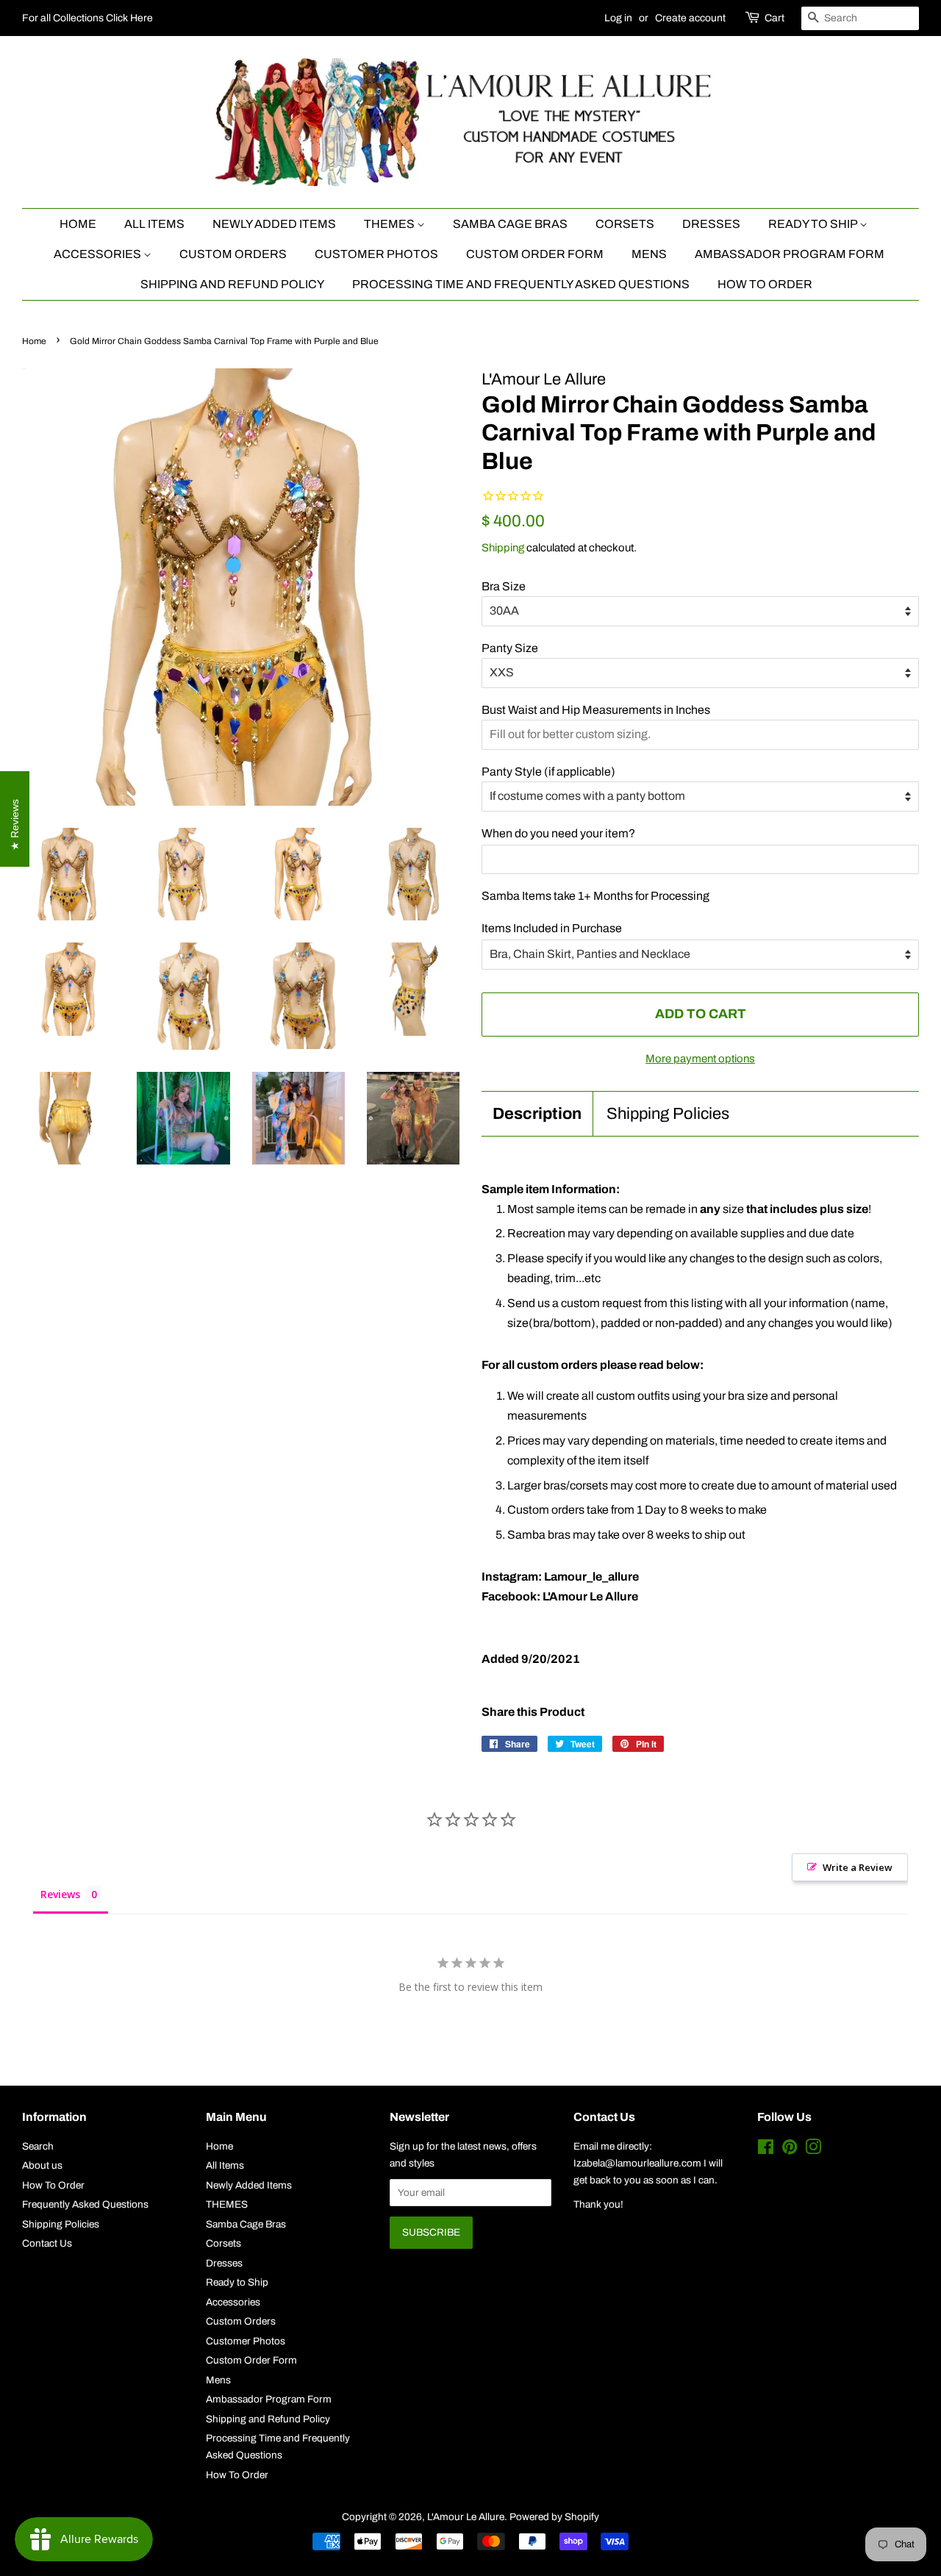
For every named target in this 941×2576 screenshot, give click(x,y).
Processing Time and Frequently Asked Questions (521, 284)
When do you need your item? (558, 833)
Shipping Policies (668, 1114)
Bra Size (504, 586)
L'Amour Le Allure (466, 2517)
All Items (154, 224)
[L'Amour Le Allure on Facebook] (766, 2150)
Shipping (503, 548)
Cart (774, 18)
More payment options (700, 1059)
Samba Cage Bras (510, 224)
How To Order (765, 284)
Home (78, 224)
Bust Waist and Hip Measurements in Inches (596, 710)
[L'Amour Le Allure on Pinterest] (790, 2150)
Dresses (711, 224)
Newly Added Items (274, 224)
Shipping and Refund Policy (232, 284)
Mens (649, 254)
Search (38, 2146)
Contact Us (47, 2243)
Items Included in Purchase (552, 928)
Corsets (625, 224)
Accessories (99, 254)
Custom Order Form (535, 254)
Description (537, 1114)
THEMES (390, 224)
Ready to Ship (814, 224)
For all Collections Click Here (87, 18)
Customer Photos (376, 254)
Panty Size (510, 648)
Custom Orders (233, 254)
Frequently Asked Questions (85, 2204)
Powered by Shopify (554, 2517)
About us (42, 2165)
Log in (618, 18)
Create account (690, 18)
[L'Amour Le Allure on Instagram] (813, 2150)
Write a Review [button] (858, 1867)
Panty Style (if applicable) (548, 772)
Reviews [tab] (60, 1894)
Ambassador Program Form (790, 254)
